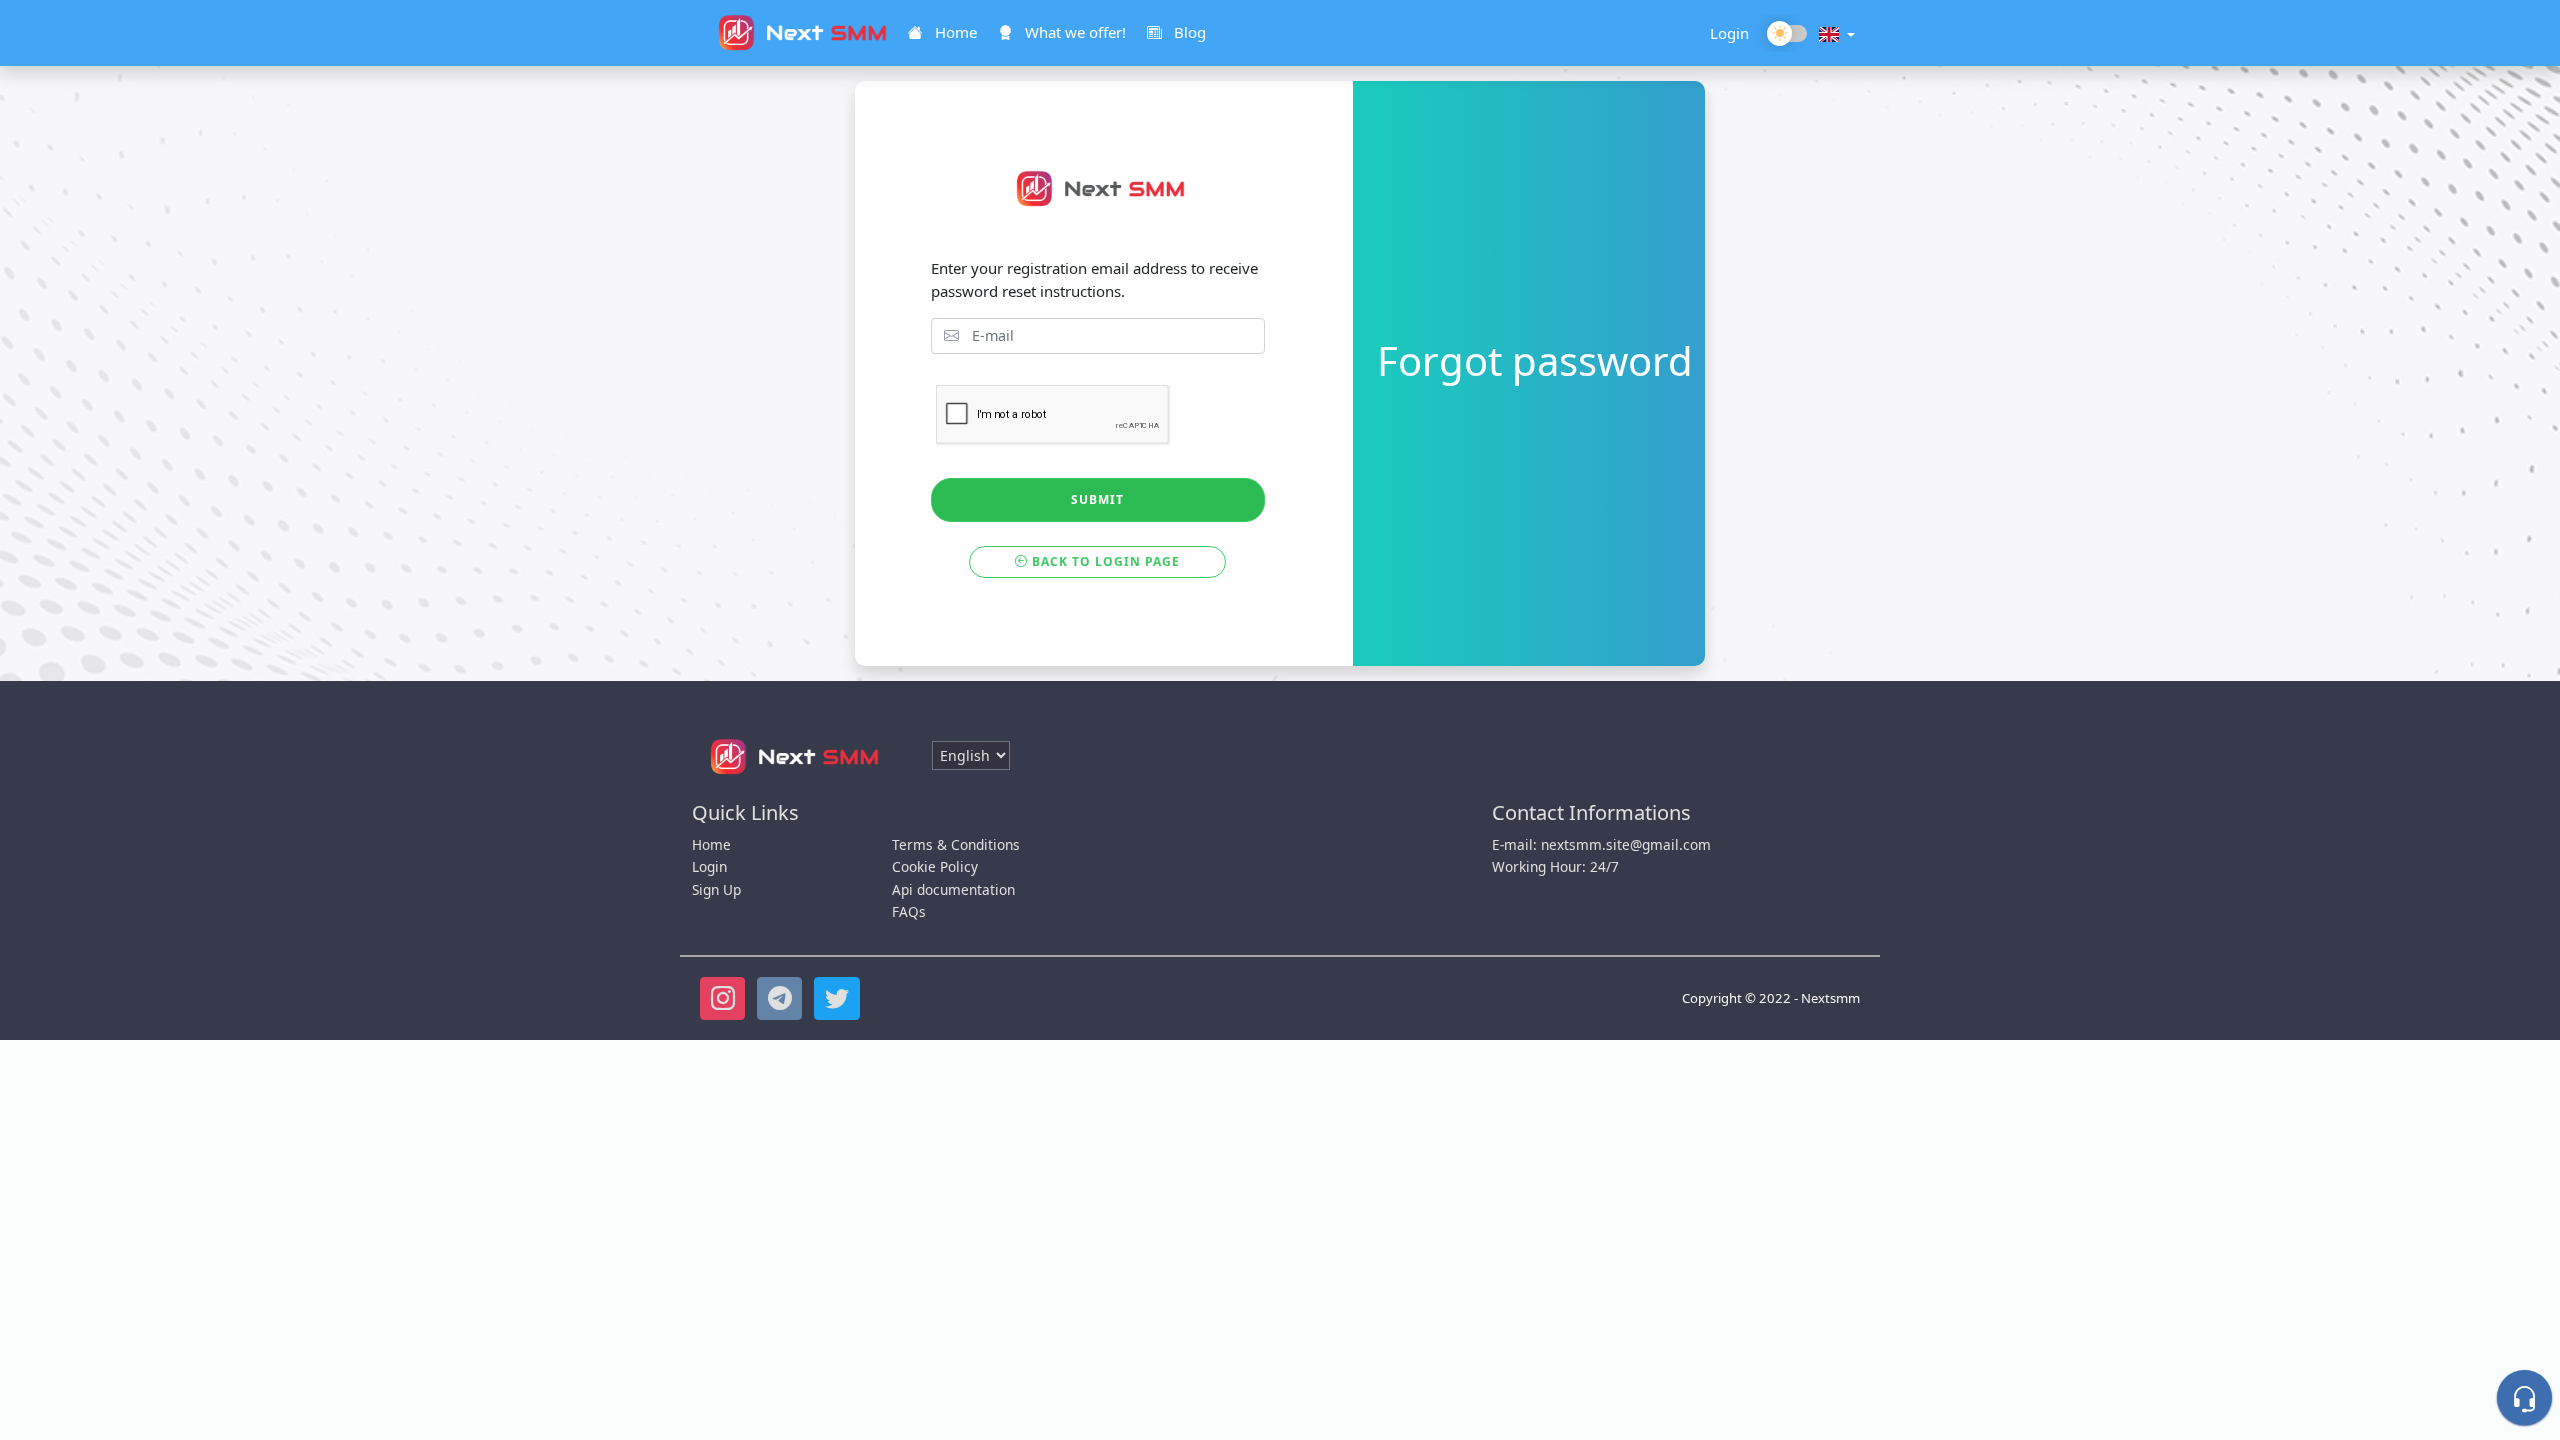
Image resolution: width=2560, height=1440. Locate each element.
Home (711, 844)
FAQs (909, 911)
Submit (1097, 499)
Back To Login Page (1104, 561)
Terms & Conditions (956, 844)
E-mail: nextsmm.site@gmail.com (1601, 844)
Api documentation (953, 889)
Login (1729, 33)
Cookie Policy (935, 866)
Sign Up (716, 889)
